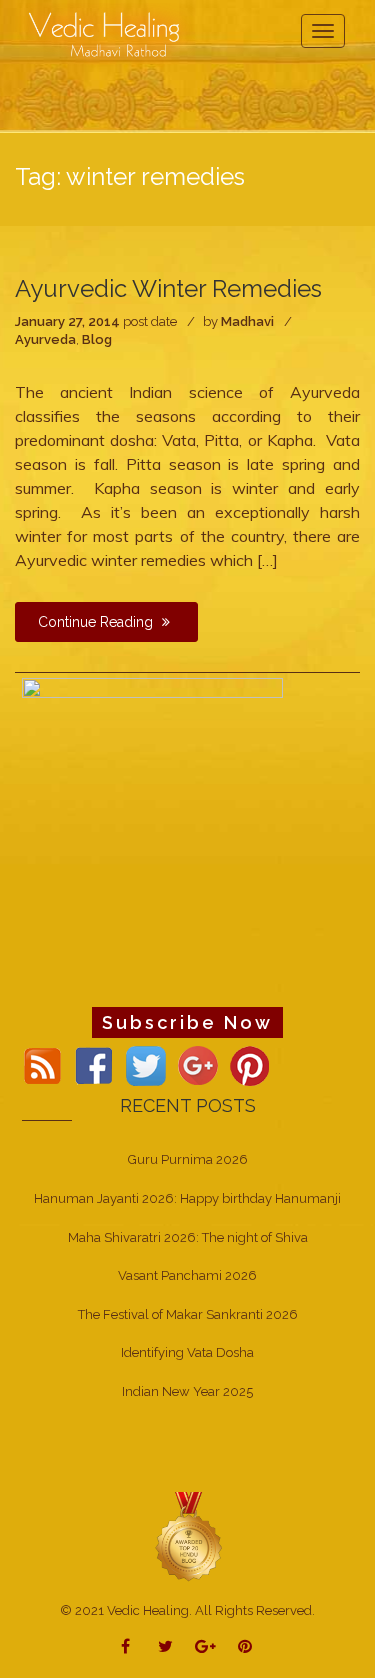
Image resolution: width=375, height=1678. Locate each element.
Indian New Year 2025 (187, 1391)
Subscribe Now (187, 1022)
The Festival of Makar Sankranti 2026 (188, 1314)
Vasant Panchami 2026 (187, 1275)
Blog (97, 339)
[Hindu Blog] (188, 1536)
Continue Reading (97, 622)
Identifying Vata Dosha (187, 1352)
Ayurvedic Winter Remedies (168, 288)
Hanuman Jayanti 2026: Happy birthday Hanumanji (187, 1198)
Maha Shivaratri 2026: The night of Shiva (188, 1237)
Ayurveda (45, 339)
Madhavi (247, 321)
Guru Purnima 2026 (188, 1159)
